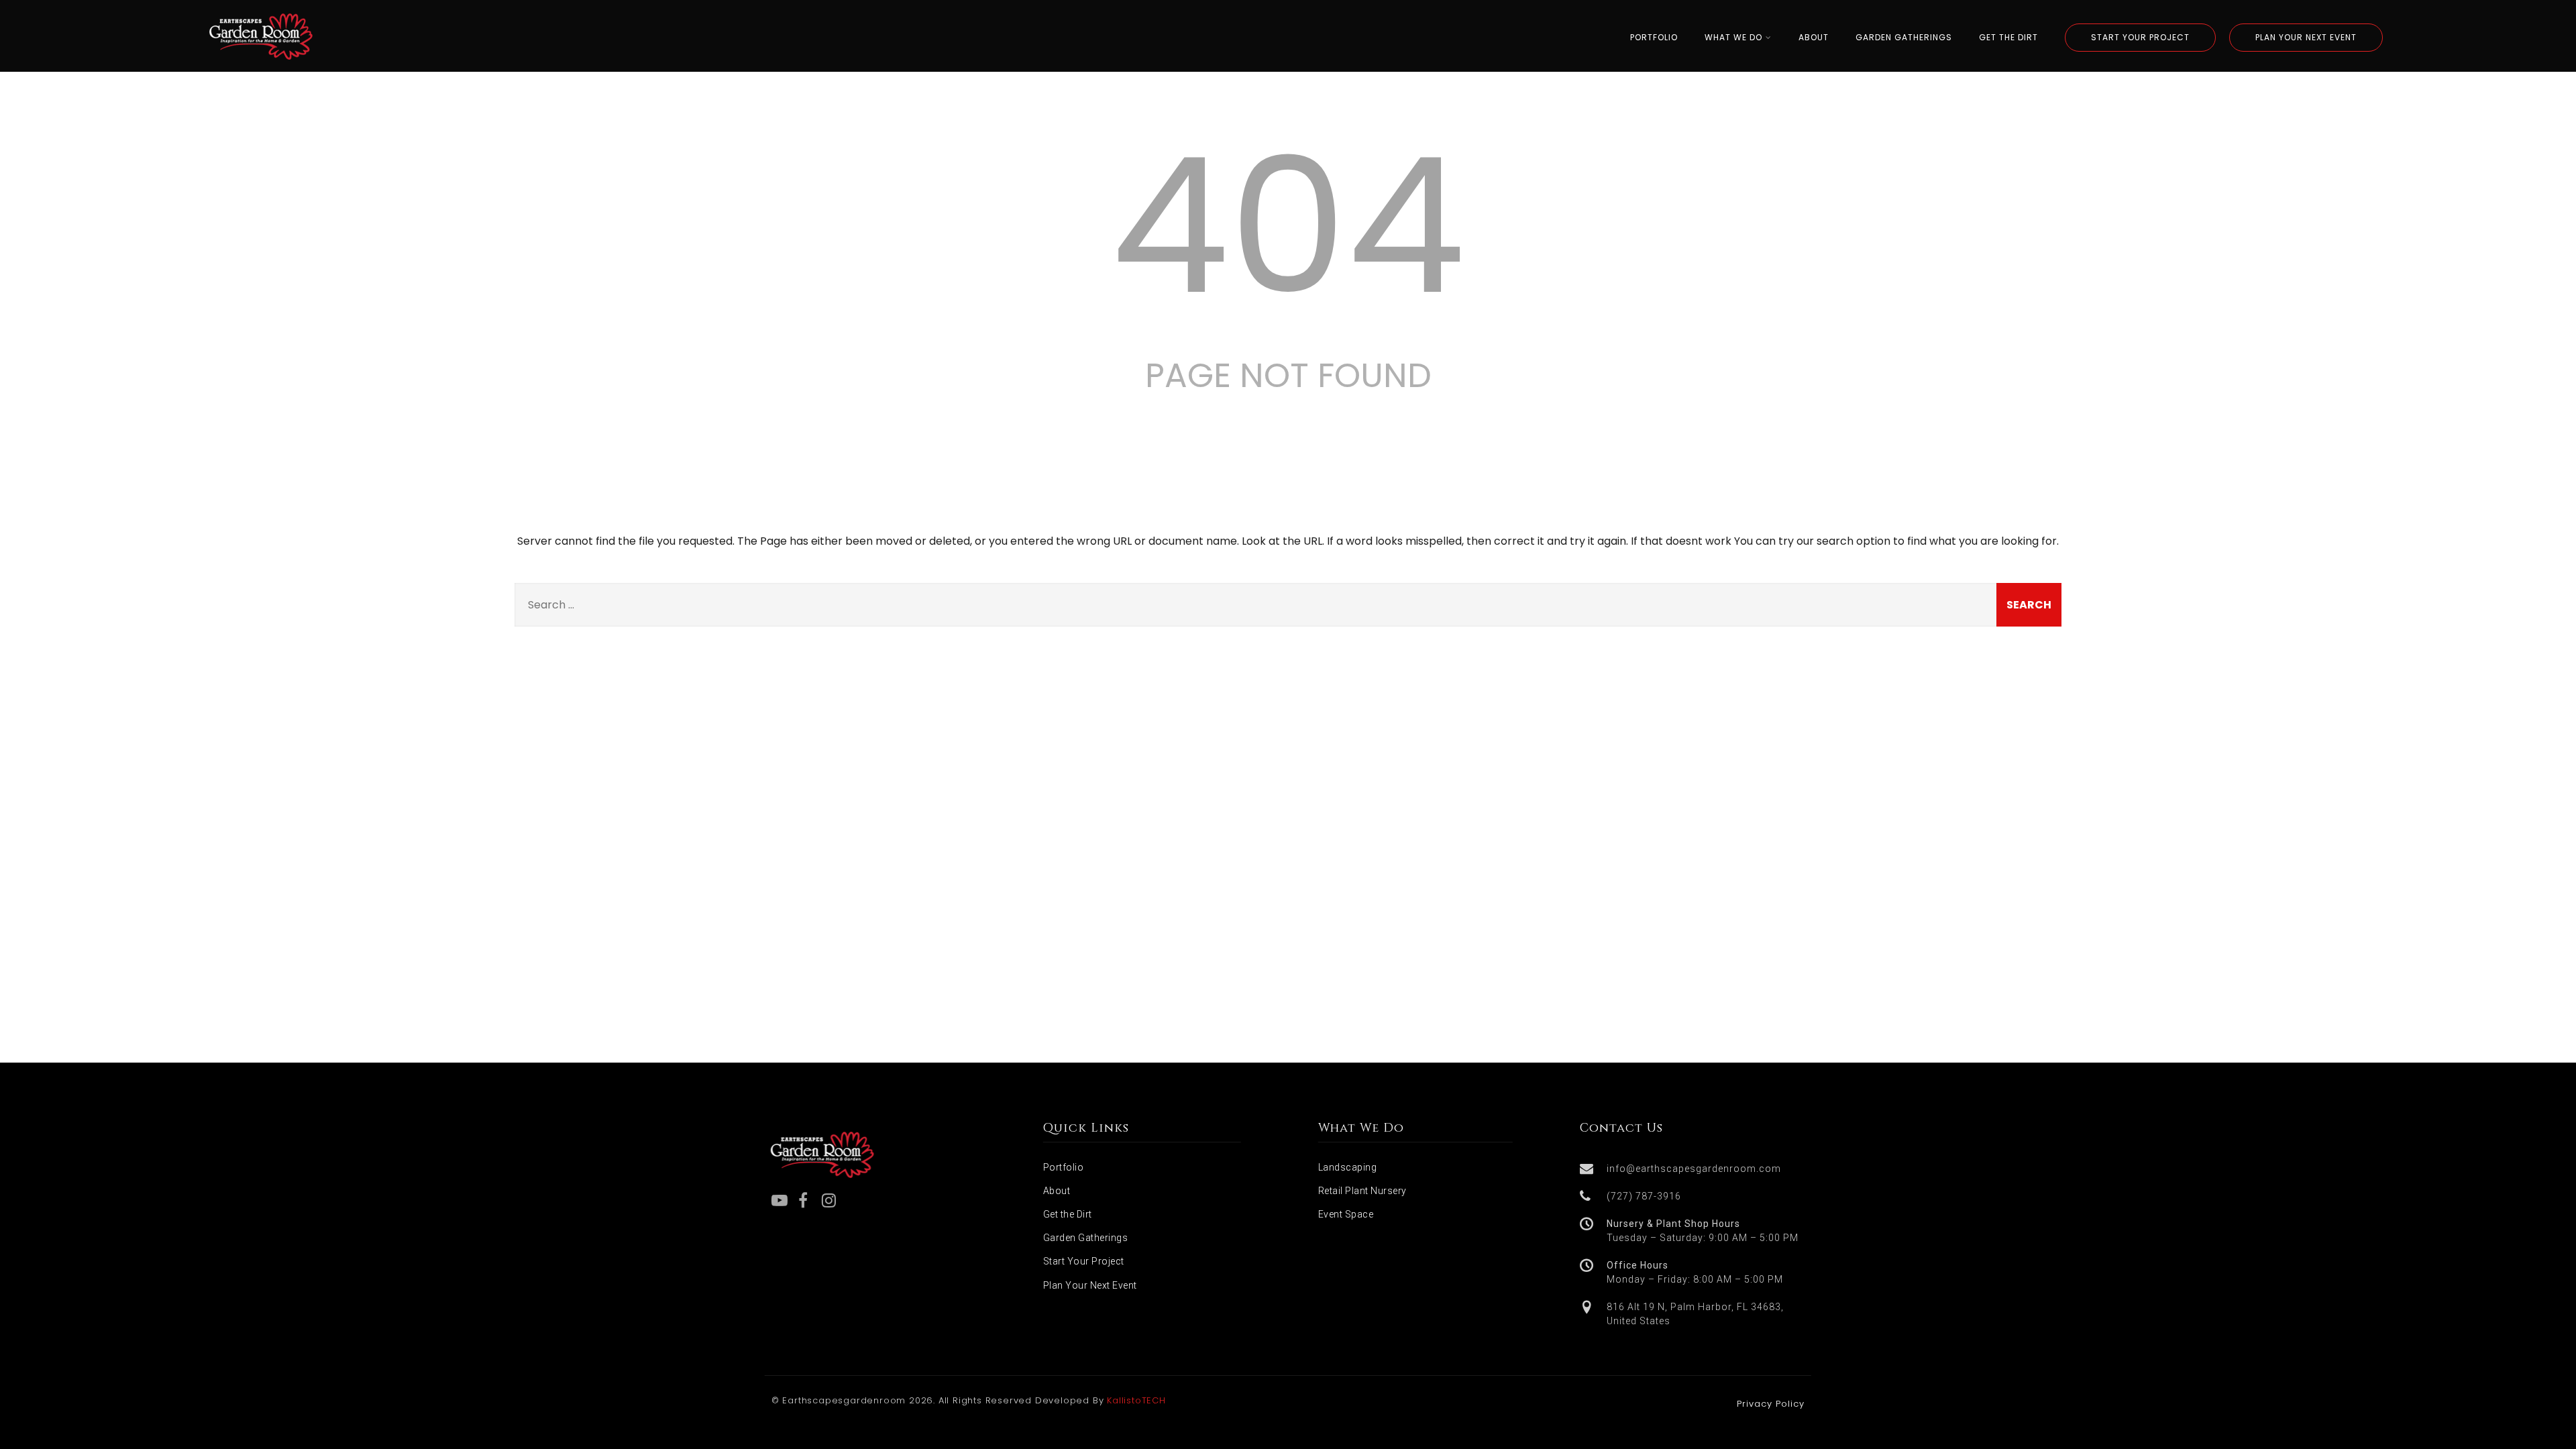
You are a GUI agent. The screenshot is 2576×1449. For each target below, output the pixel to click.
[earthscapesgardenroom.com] (261, 63)
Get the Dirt (1068, 1214)
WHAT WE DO (1733, 37)
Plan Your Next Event (1090, 1285)
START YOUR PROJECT (2140, 37)
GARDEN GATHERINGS (1904, 37)
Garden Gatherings (1086, 1238)
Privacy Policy (1771, 1404)
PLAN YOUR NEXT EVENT (2306, 37)
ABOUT (1814, 37)
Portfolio (1064, 1167)
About (1057, 1191)
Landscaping (1348, 1167)
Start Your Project (1084, 1261)
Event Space (1346, 1214)
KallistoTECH (1136, 1400)
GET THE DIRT (2008, 37)
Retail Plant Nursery (1362, 1191)
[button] (1694, 1169)
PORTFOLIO (1654, 37)
